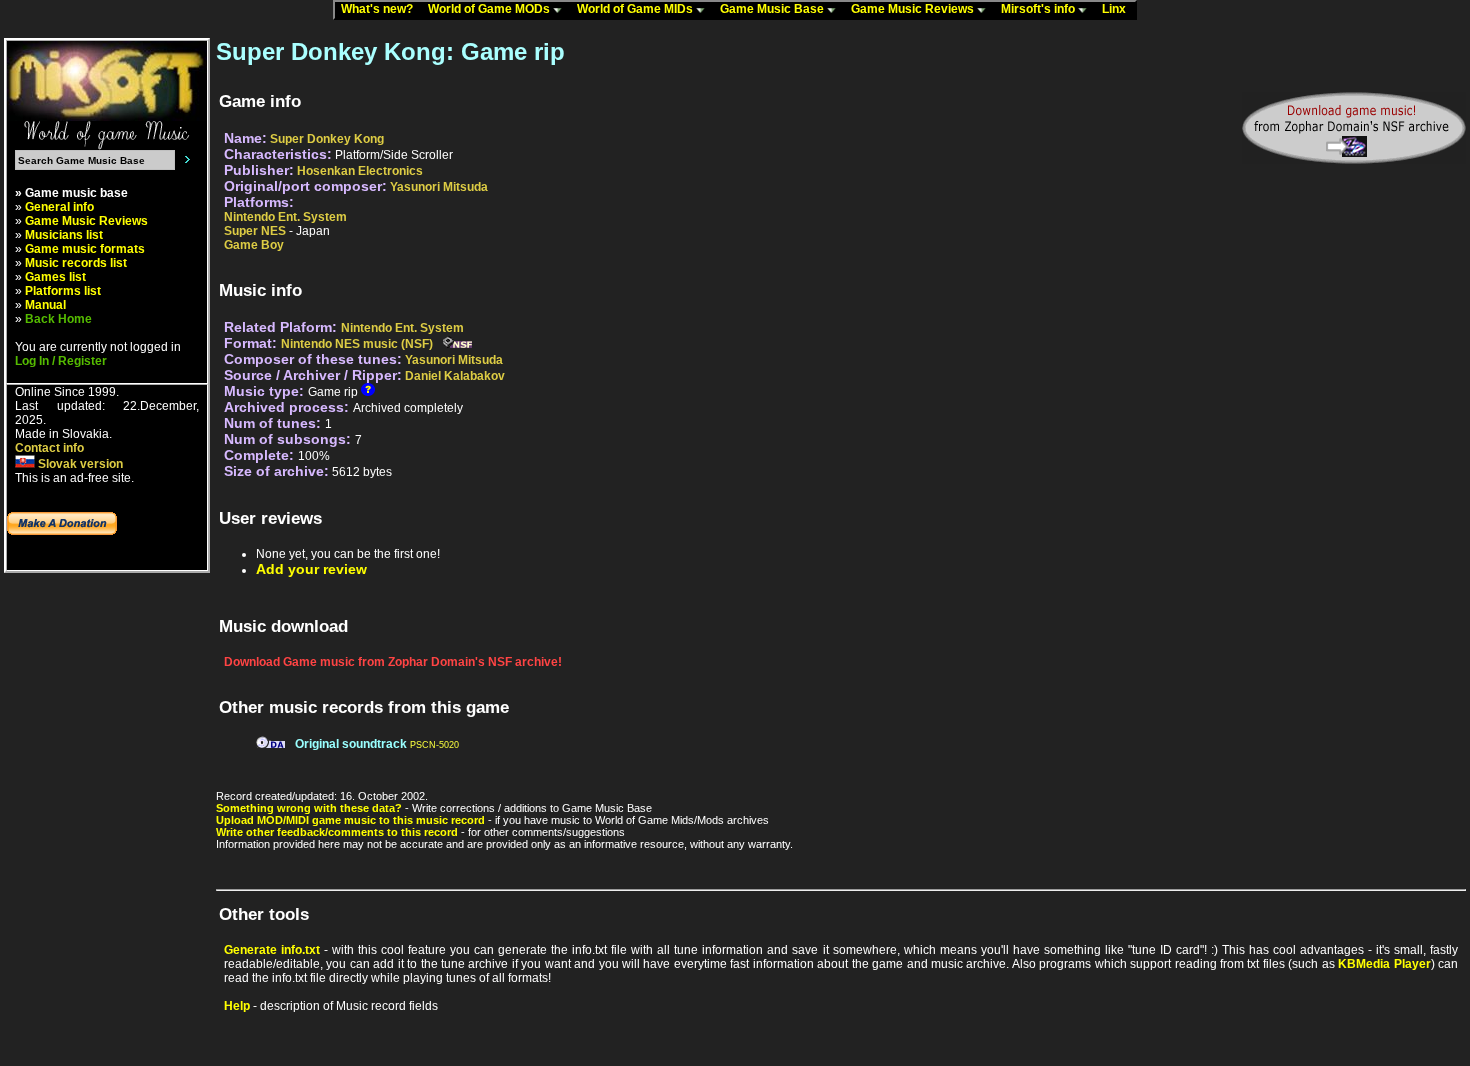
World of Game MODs (490, 9)
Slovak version (79, 464)
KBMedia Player (1384, 964)
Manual (45, 305)
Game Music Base (773, 9)
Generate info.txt (272, 950)
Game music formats (85, 249)
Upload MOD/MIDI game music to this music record (350, 820)
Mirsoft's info (1039, 9)
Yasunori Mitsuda (439, 187)
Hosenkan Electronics (360, 171)
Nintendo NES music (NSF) (357, 344)
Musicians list (64, 235)
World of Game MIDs (636, 9)
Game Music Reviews (914, 9)
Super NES (255, 231)
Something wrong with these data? (309, 808)
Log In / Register (61, 361)
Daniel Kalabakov (455, 376)
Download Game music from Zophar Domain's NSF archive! (393, 662)
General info (59, 207)
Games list (55, 277)
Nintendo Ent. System (285, 217)
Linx (1118, 9)
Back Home (58, 319)
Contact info (49, 448)
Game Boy (254, 245)
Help (237, 1006)
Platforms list (63, 291)
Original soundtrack (351, 744)
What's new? (381, 9)
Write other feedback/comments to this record (337, 832)
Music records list (76, 263)
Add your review (311, 569)
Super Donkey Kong (327, 139)
